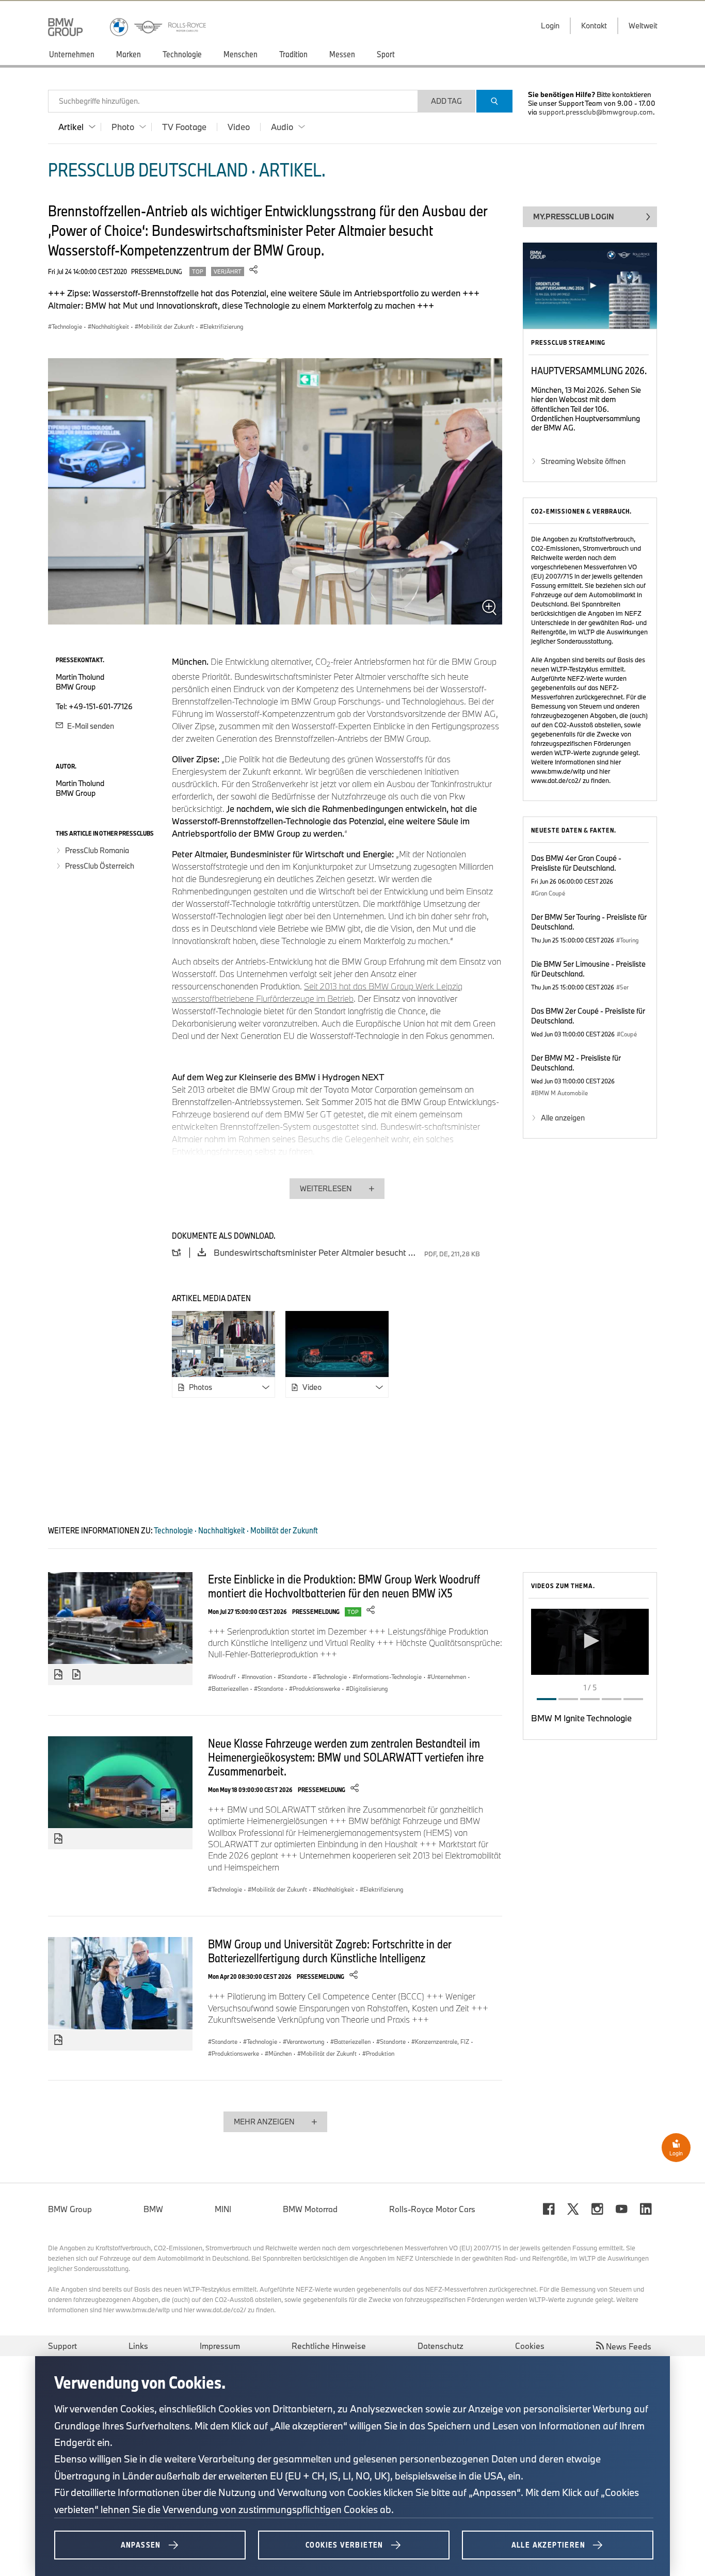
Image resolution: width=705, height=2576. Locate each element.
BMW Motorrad (310, 2209)
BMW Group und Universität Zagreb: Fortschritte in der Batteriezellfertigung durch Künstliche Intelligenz (330, 1951)
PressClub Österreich (100, 866)
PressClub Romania (97, 850)
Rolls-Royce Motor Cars (432, 2209)
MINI (223, 2209)
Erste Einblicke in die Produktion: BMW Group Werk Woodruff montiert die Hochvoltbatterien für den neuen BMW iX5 (344, 1586)
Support (62, 2346)
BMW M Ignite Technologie (581, 1718)
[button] (590, 1641)
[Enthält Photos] (58, 1675)
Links (138, 2346)
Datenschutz (440, 2346)
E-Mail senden (90, 726)
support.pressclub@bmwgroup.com (596, 112)
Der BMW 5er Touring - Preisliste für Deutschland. (589, 922)
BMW (153, 2209)
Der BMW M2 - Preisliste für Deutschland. (576, 1063)
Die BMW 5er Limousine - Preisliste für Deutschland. (588, 969)
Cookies (530, 2346)
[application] (590, 1642)
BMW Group (70, 2209)
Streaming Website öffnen (583, 461)
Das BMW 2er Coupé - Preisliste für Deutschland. (588, 1016)
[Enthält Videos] (78, 1675)
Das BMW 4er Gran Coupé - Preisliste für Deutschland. (576, 863)
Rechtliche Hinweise (329, 2346)
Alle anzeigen (563, 1118)
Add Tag (446, 101)
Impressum (220, 2346)
